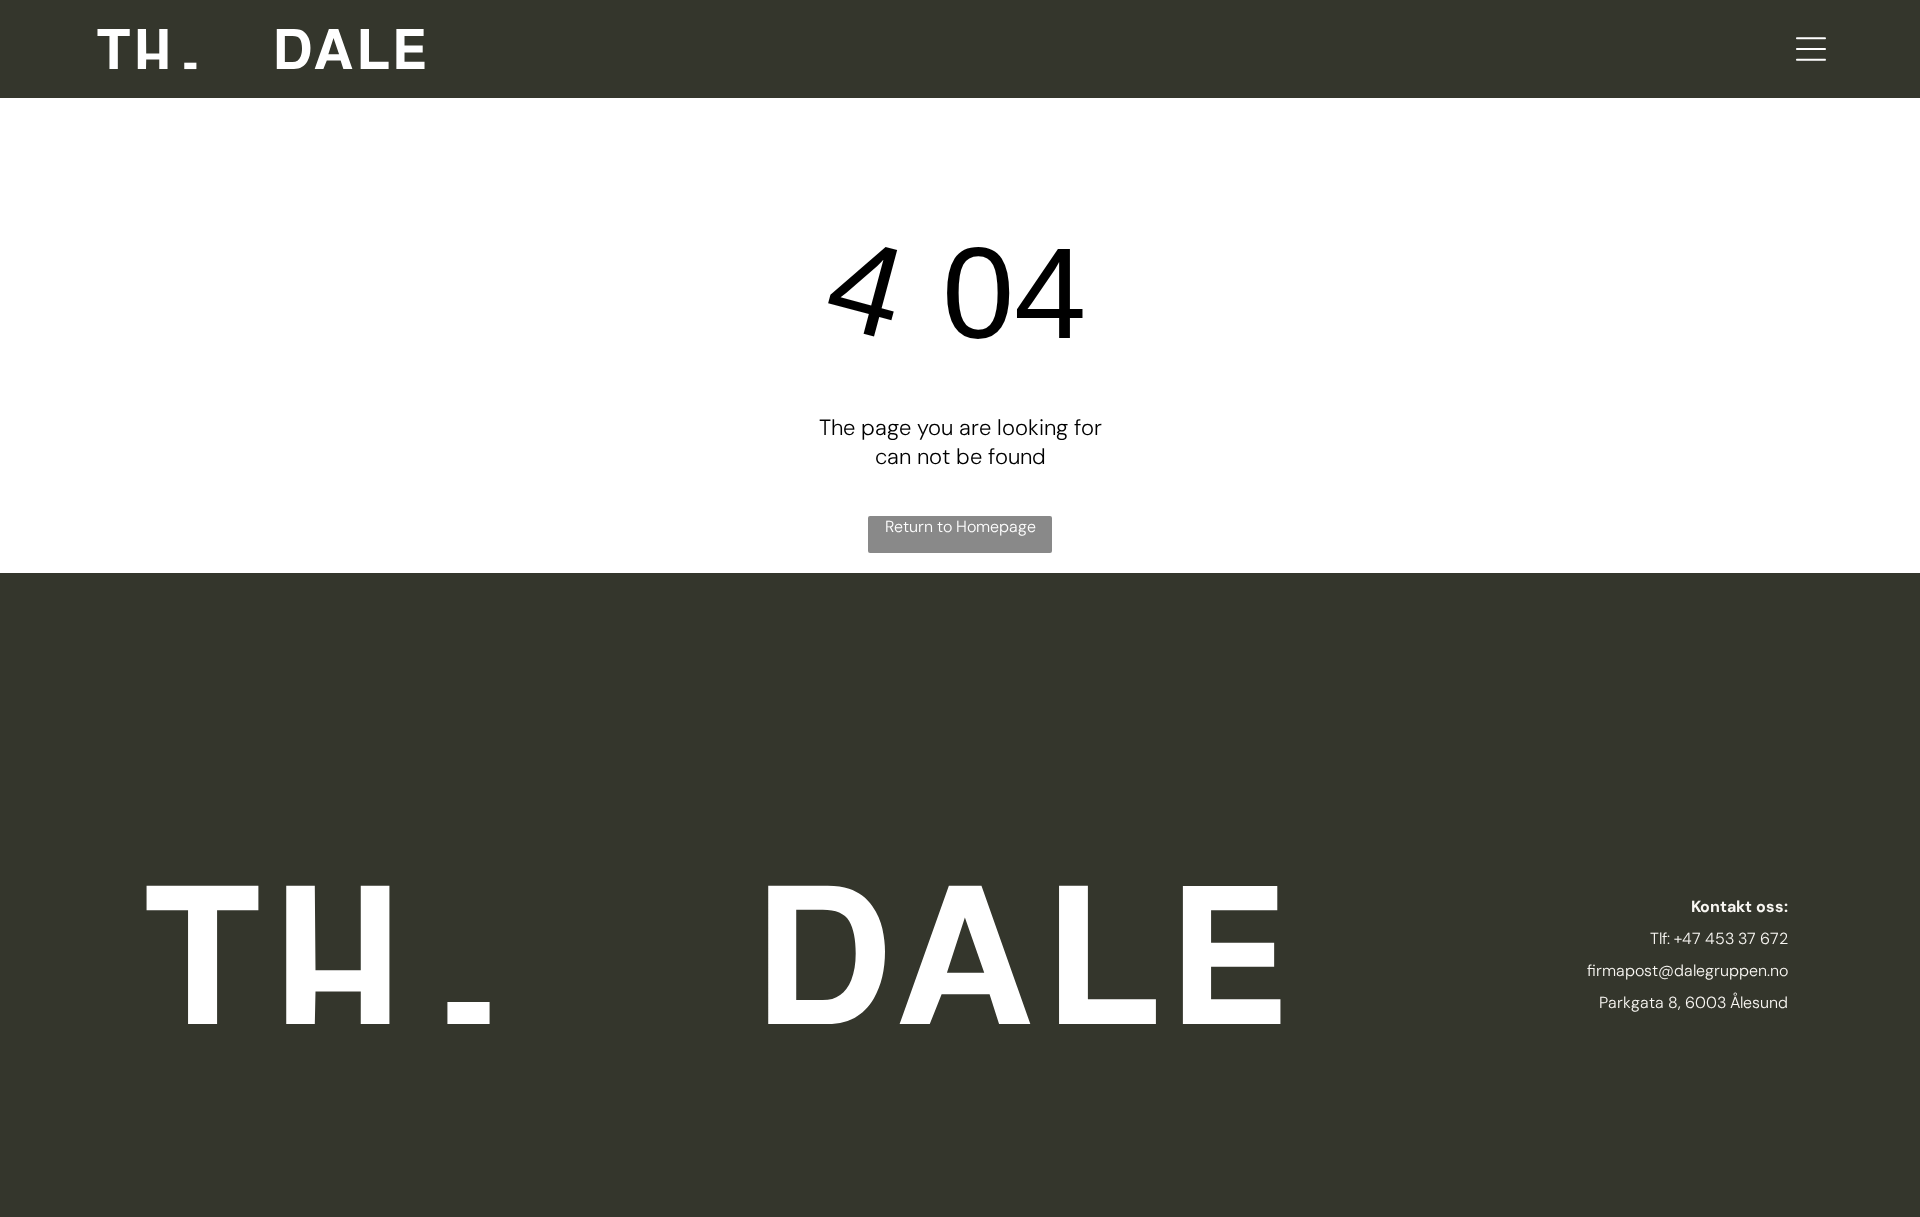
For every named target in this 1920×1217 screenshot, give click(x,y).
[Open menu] (1811, 49)
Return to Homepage (960, 526)
